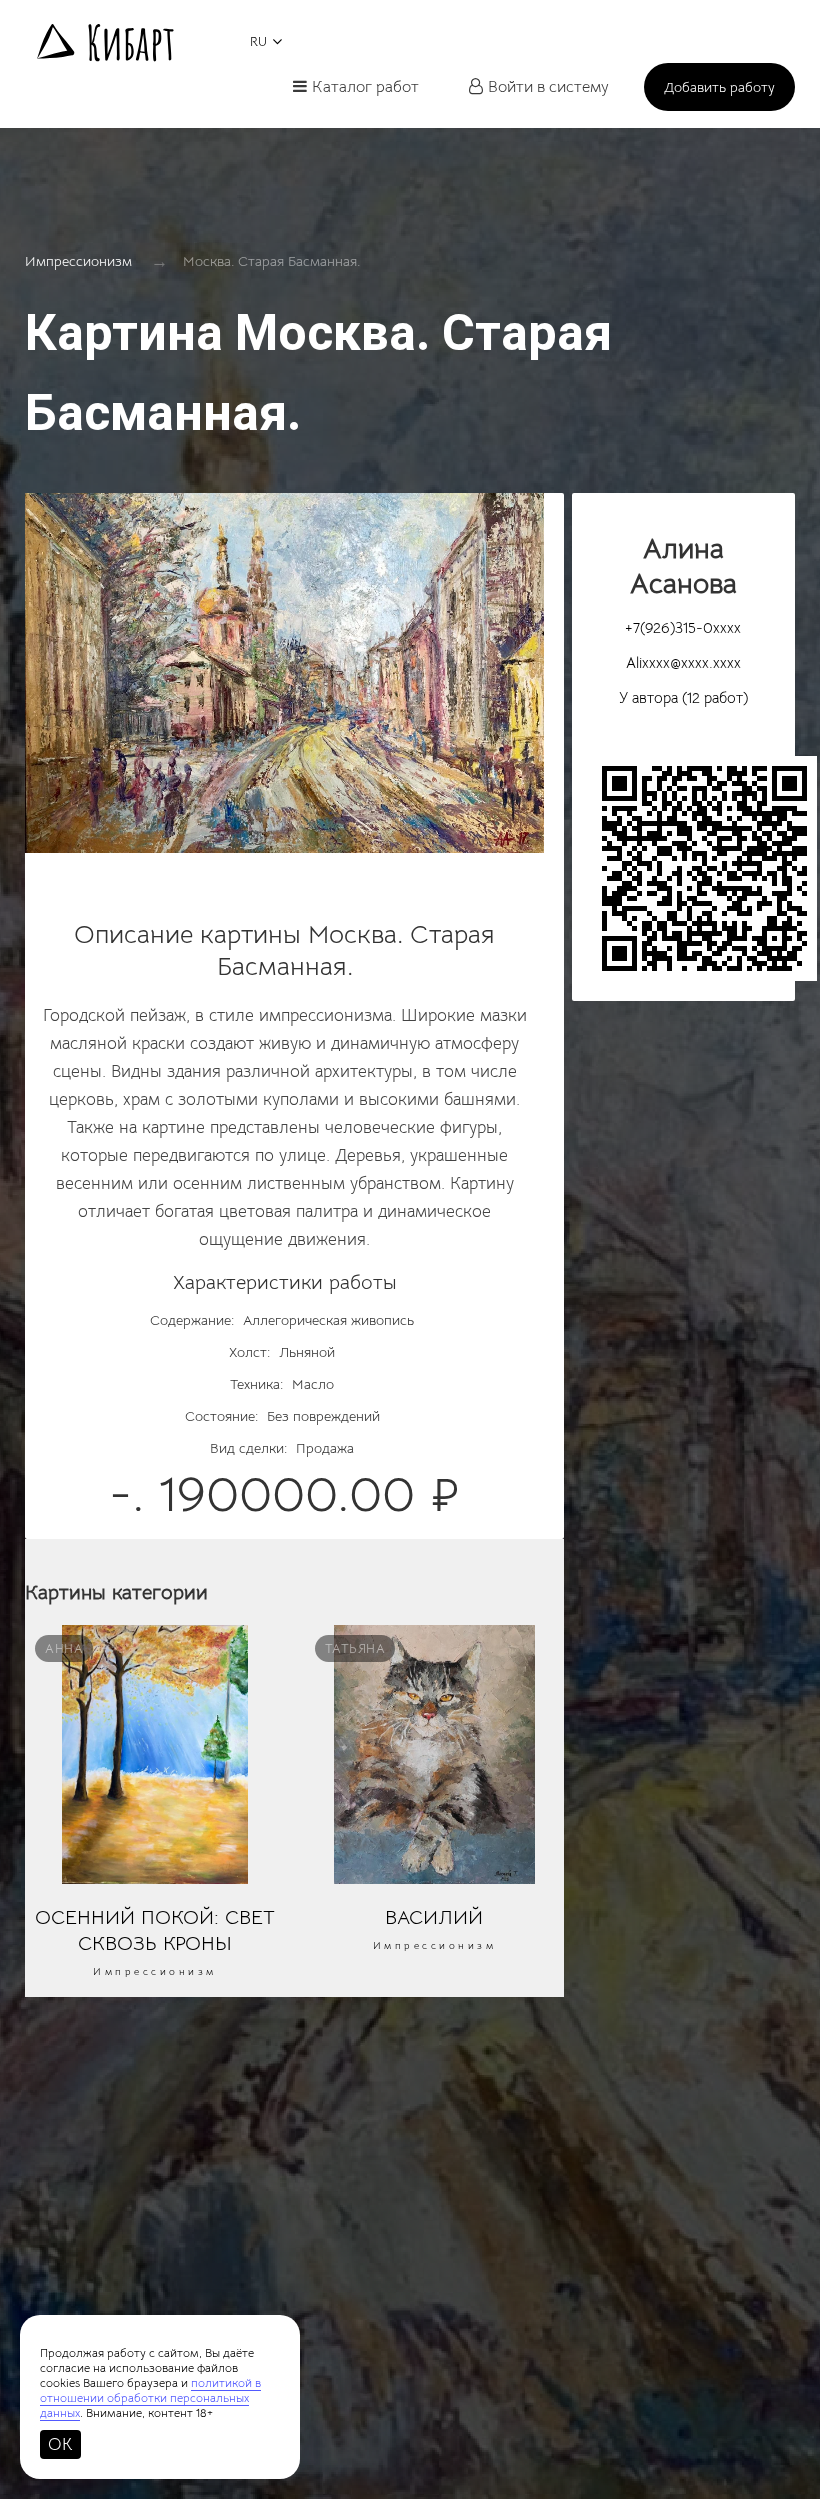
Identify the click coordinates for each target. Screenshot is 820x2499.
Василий (434, 1917)
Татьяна (355, 1648)
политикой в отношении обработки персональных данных (150, 2397)
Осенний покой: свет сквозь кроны (155, 1930)
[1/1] (284, 683)
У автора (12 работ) (683, 697)
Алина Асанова (683, 566)
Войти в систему (548, 87)
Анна (64, 1648)
